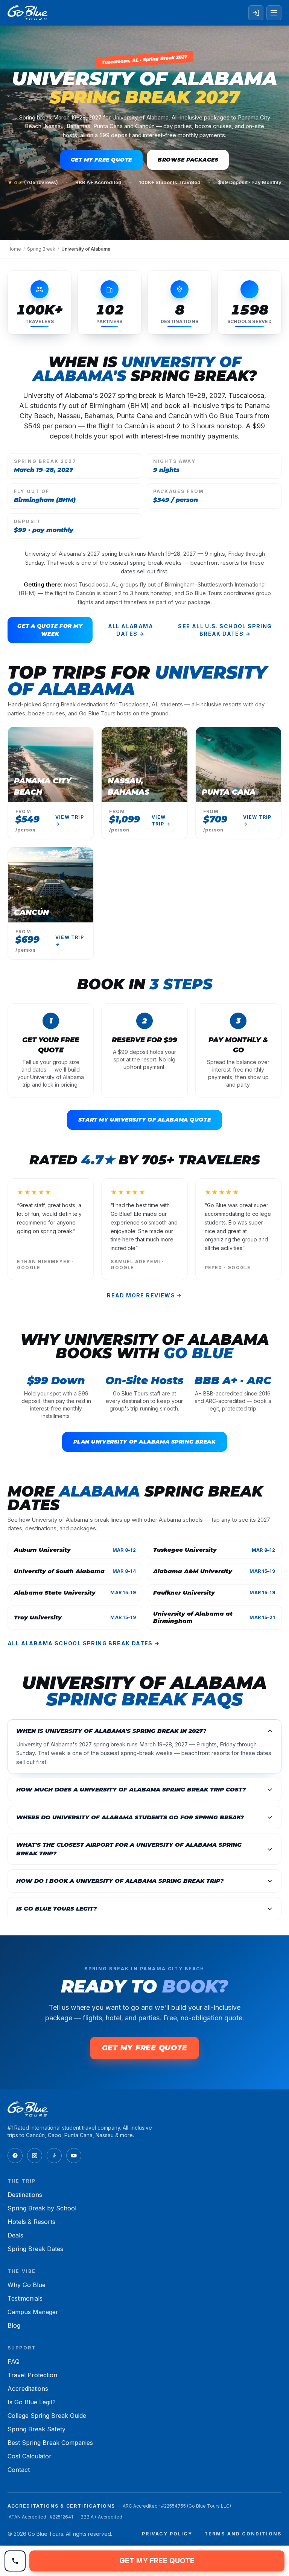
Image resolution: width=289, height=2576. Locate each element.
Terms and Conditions (243, 2534)
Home (14, 249)
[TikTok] (54, 2156)
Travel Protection (32, 2375)
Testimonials (25, 2298)
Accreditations (28, 2389)
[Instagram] (35, 2156)
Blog (14, 2325)
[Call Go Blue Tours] (15, 2561)
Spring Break (41, 249)
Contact (19, 2470)
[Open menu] (274, 13)
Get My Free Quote (102, 160)
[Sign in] (256, 13)
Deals (15, 2235)
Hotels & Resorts (31, 2222)
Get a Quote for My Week (50, 630)
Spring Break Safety (37, 2429)
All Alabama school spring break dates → (84, 1643)
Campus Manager (33, 2312)
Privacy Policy (167, 2534)
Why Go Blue (27, 2285)
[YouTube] (74, 2156)
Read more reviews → (144, 1295)
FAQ (14, 2361)
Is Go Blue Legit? (32, 2402)
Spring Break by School (42, 2208)
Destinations (25, 2195)
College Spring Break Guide (47, 2416)
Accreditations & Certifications (61, 2506)
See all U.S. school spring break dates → (225, 630)
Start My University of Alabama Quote (144, 1120)
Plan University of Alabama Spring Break (145, 1442)
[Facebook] (15, 2156)
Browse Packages (188, 160)
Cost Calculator (30, 2456)
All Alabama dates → (131, 630)
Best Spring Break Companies (50, 2443)
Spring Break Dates (35, 2249)
